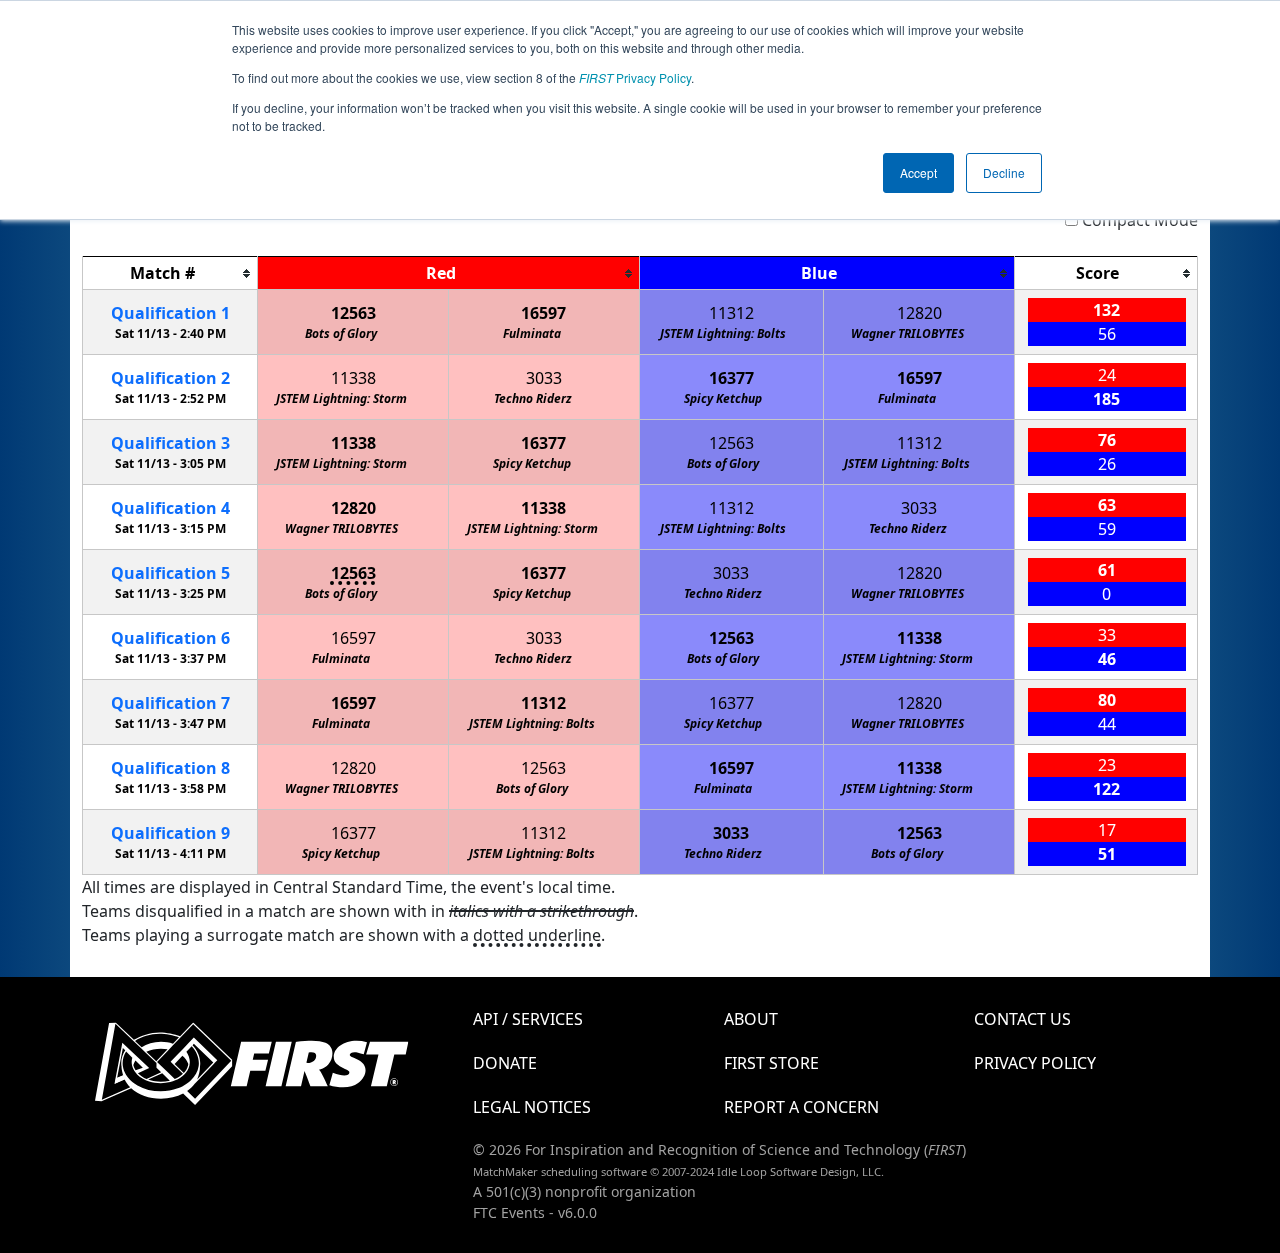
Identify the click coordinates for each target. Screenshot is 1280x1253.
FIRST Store (771, 1063)
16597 (543, 313)
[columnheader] (170, 273)
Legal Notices (532, 1107)
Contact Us (1022, 1019)
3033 (544, 378)
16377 (731, 378)
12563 (353, 313)
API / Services (528, 1019)
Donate (505, 1063)
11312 (731, 313)
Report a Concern (801, 1107)
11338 (353, 378)
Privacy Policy (635, 77)
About (751, 1019)
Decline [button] (1004, 172)
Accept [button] (918, 172)
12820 (919, 313)
